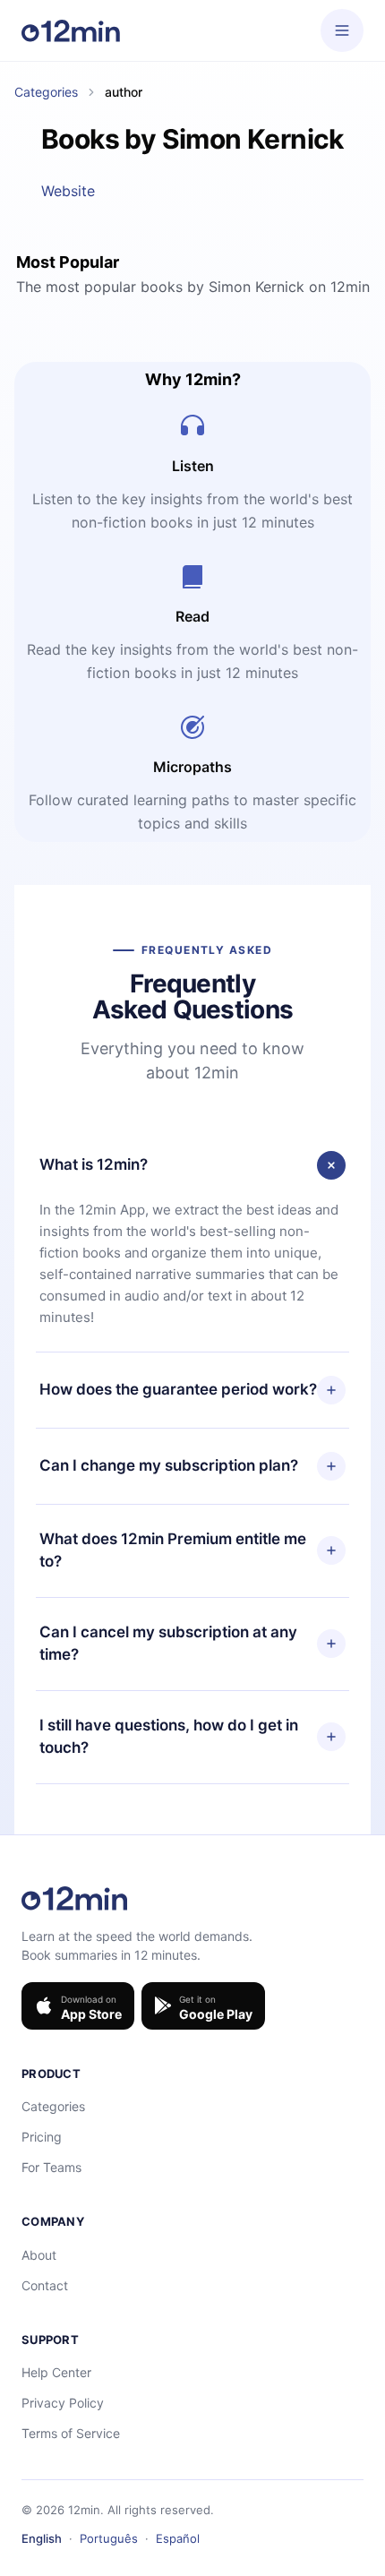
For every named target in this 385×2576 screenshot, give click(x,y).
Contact (45, 2285)
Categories (46, 92)
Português (109, 2538)
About (39, 2255)
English (42, 2538)
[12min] (71, 30)
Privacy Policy (63, 2403)
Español (178, 2538)
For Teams (51, 2167)
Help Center (56, 2372)
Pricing (42, 2137)
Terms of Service (71, 2433)
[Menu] (342, 30)
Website (68, 191)
